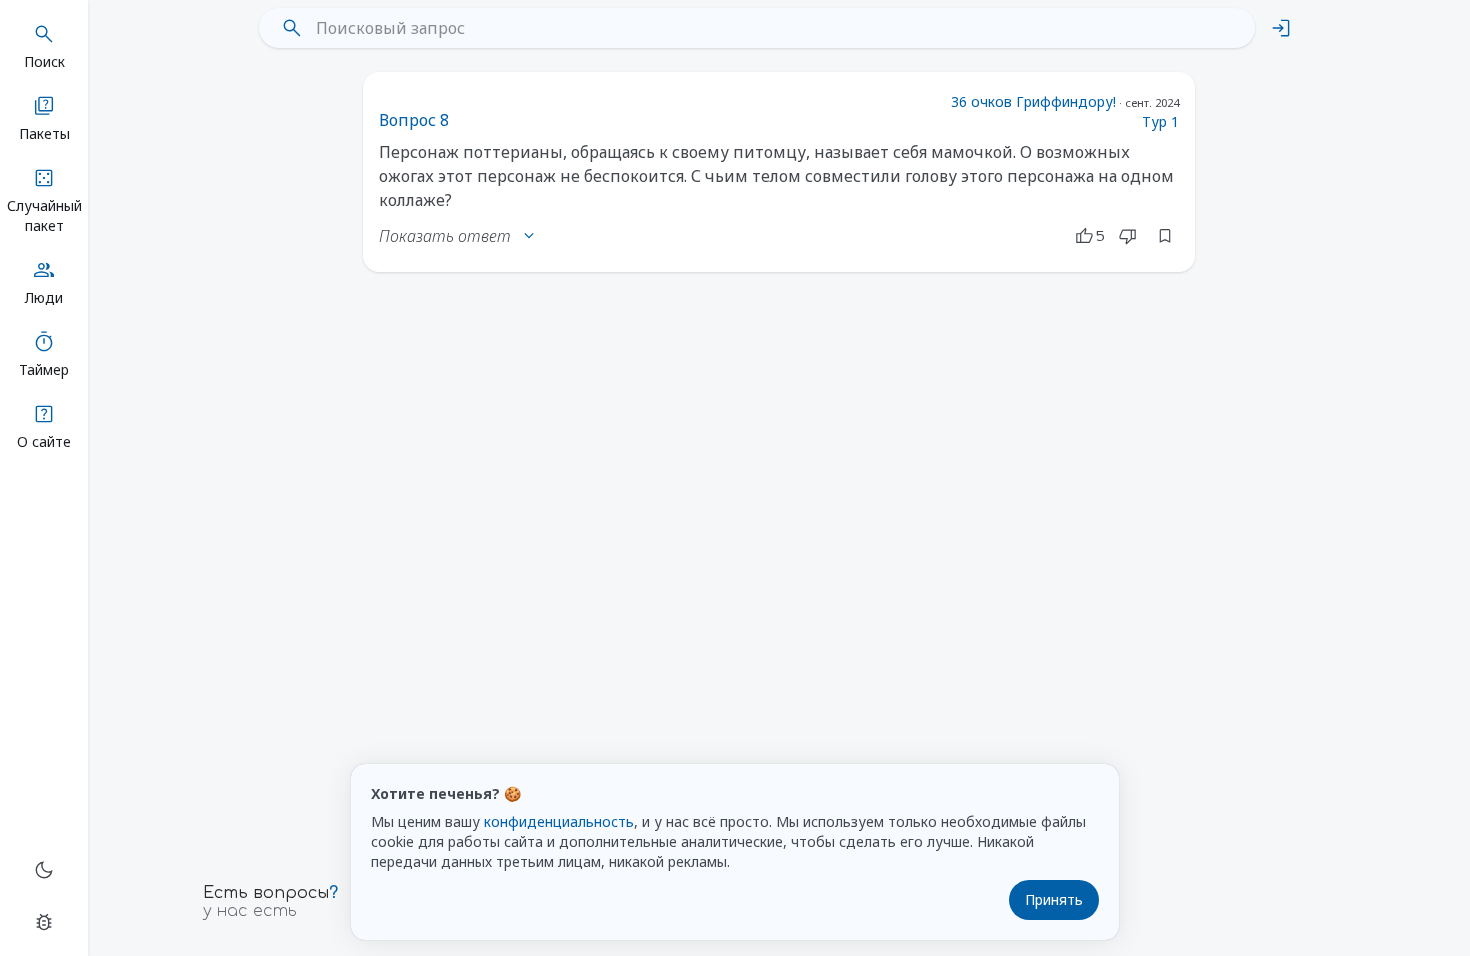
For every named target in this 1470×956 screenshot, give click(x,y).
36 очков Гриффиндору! (1033, 101)
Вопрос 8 (414, 120)
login (1281, 28)
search (292, 28)
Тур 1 (1160, 121)
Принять (1054, 899)
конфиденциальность (559, 821)
